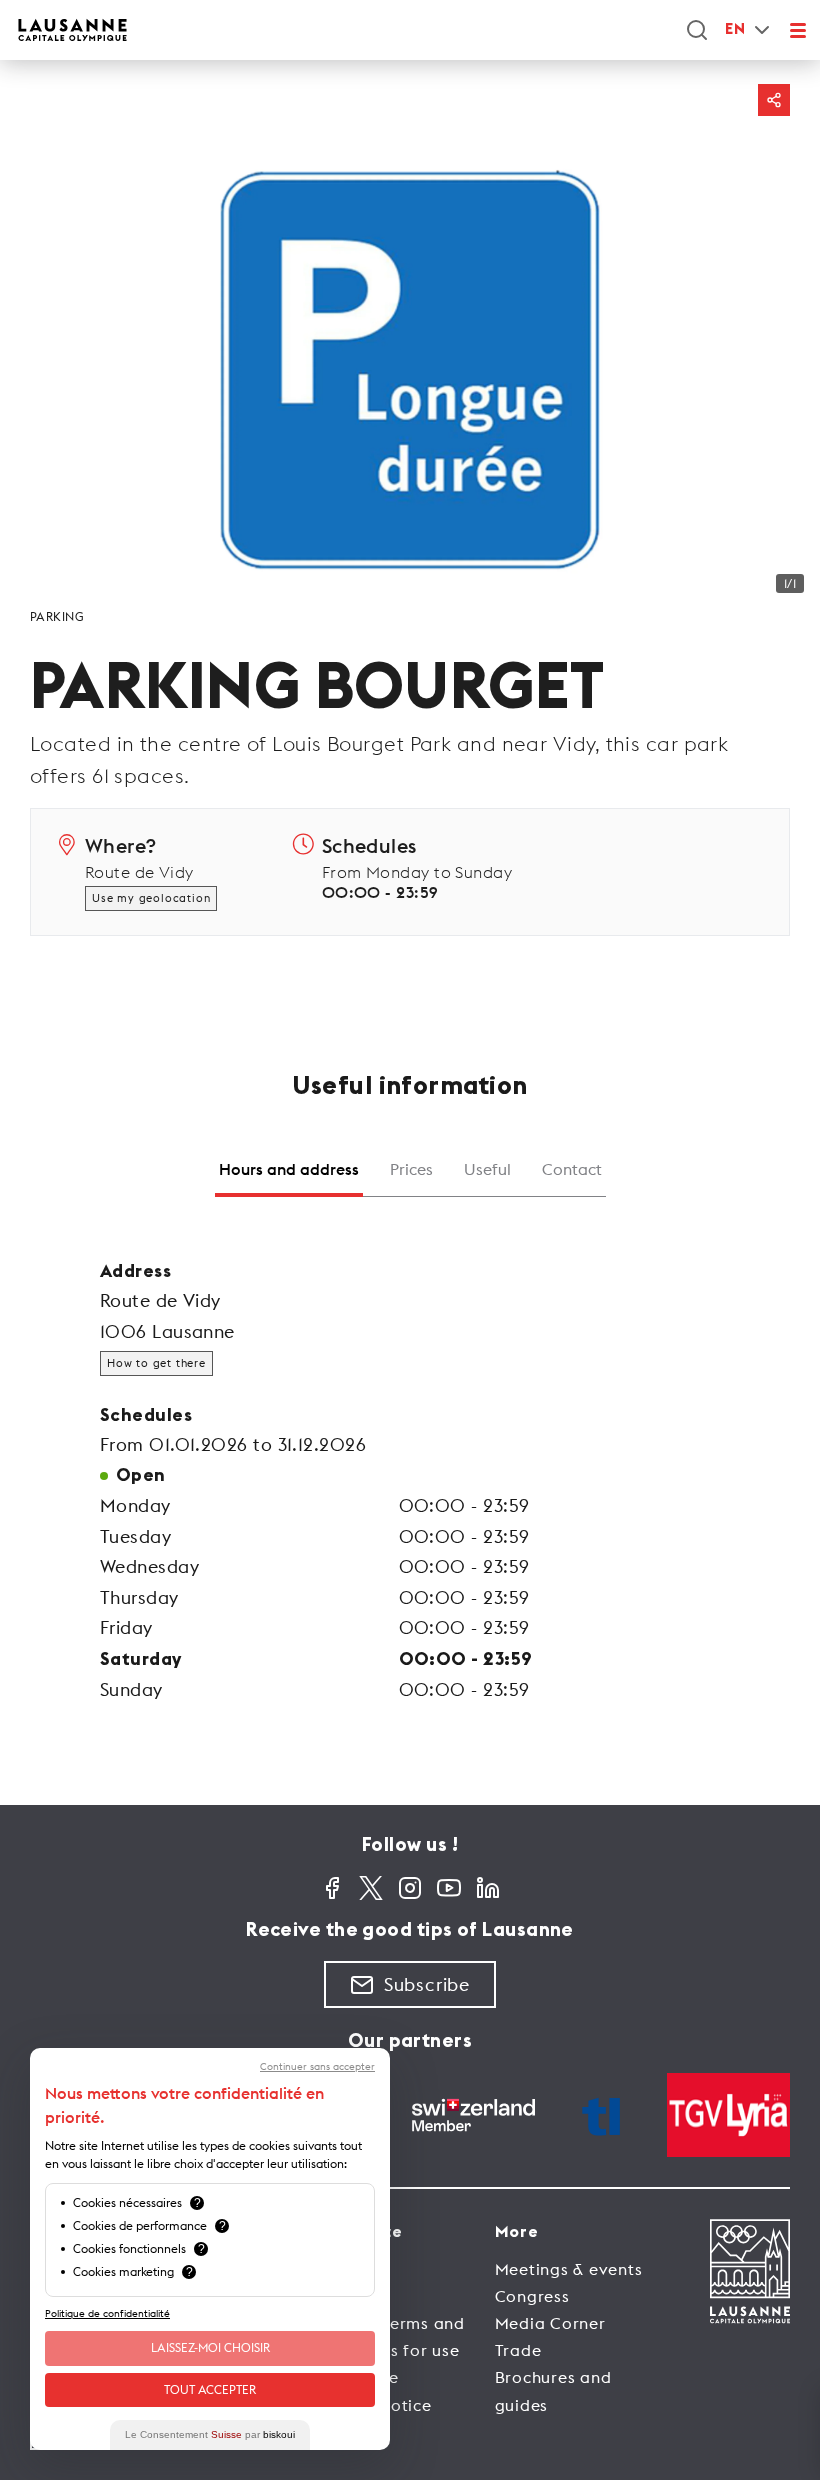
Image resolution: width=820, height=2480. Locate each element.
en (735, 29)
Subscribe (427, 1984)
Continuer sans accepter (317, 2067)
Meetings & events (569, 2269)
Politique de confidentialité (107, 2313)
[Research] (697, 30)
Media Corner (550, 2323)
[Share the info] (774, 100)
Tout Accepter (210, 2389)
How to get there (156, 1363)
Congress (532, 2296)
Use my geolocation (151, 898)
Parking (57, 616)
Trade (518, 2350)
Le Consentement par (210, 2434)
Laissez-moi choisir (210, 2347)
